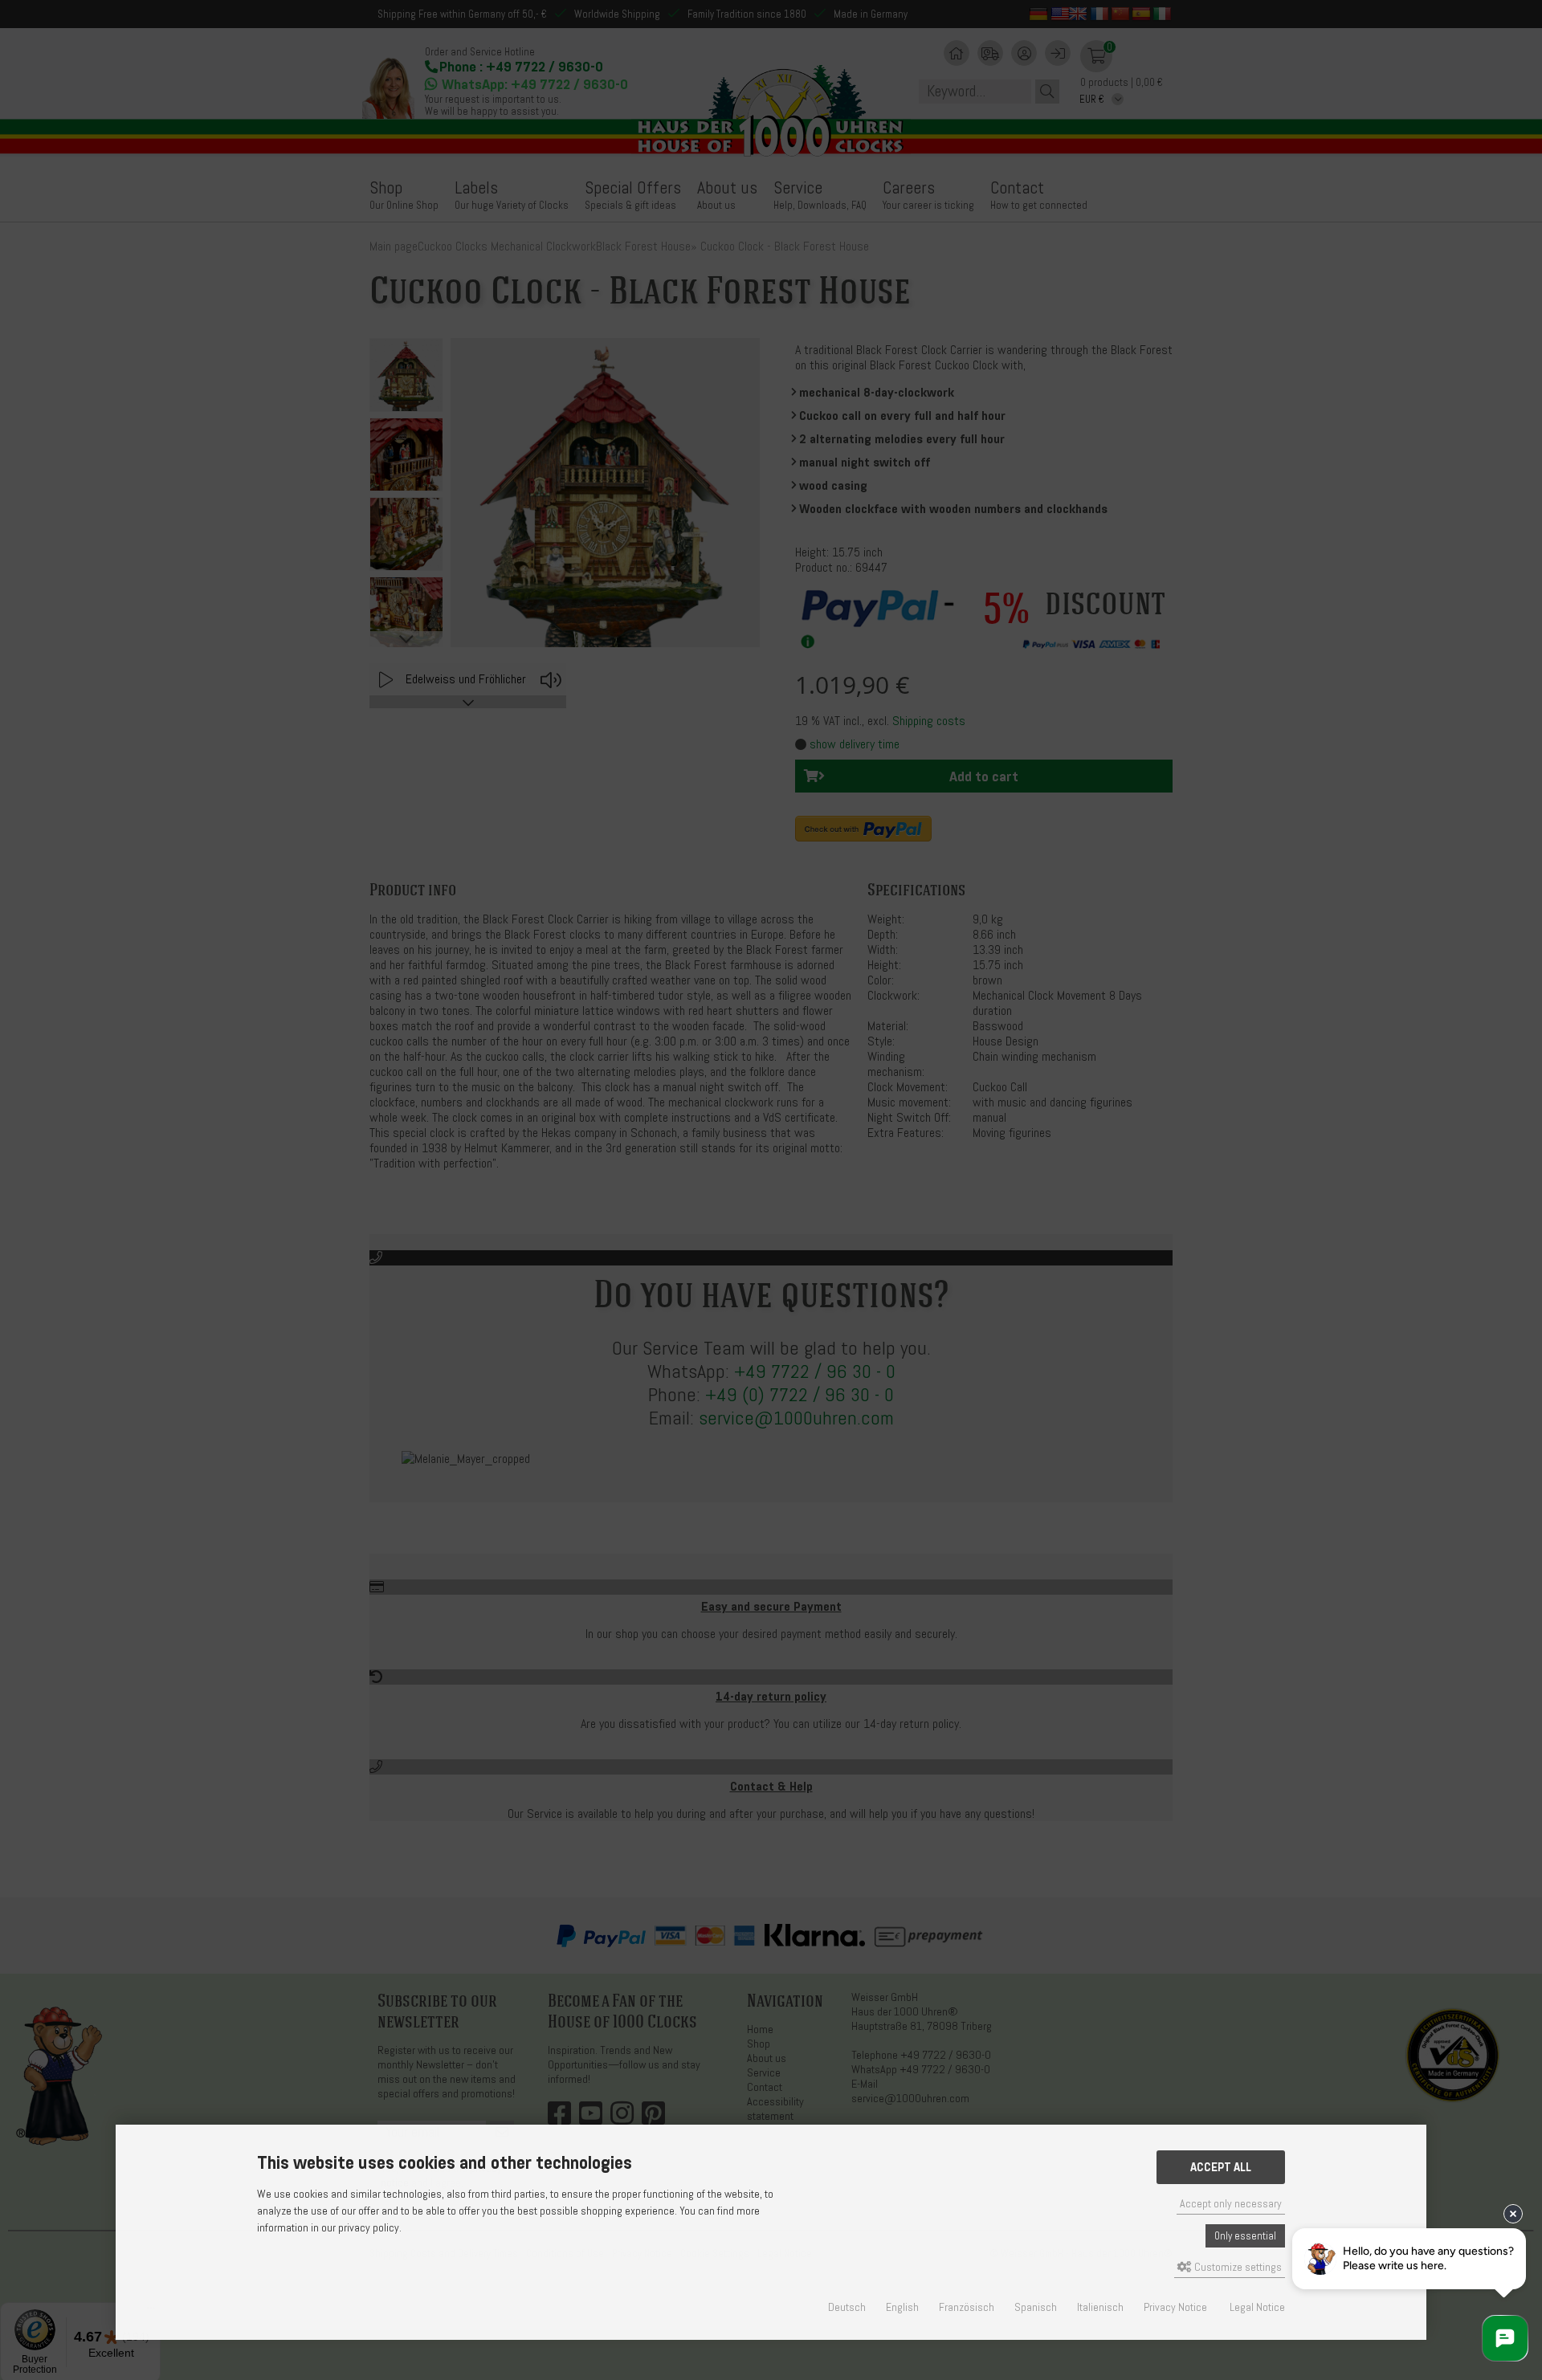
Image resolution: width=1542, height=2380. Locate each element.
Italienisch (1100, 2307)
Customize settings (1237, 2267)
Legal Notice (1257, 2307)
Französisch (967, 2307)
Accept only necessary (1231, 2204)
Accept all (1221, 2167)
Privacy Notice (1175, 2307)
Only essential (1245, 2236)
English (902, 2307)
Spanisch (1036, 2307)
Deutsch (847, 2307)
